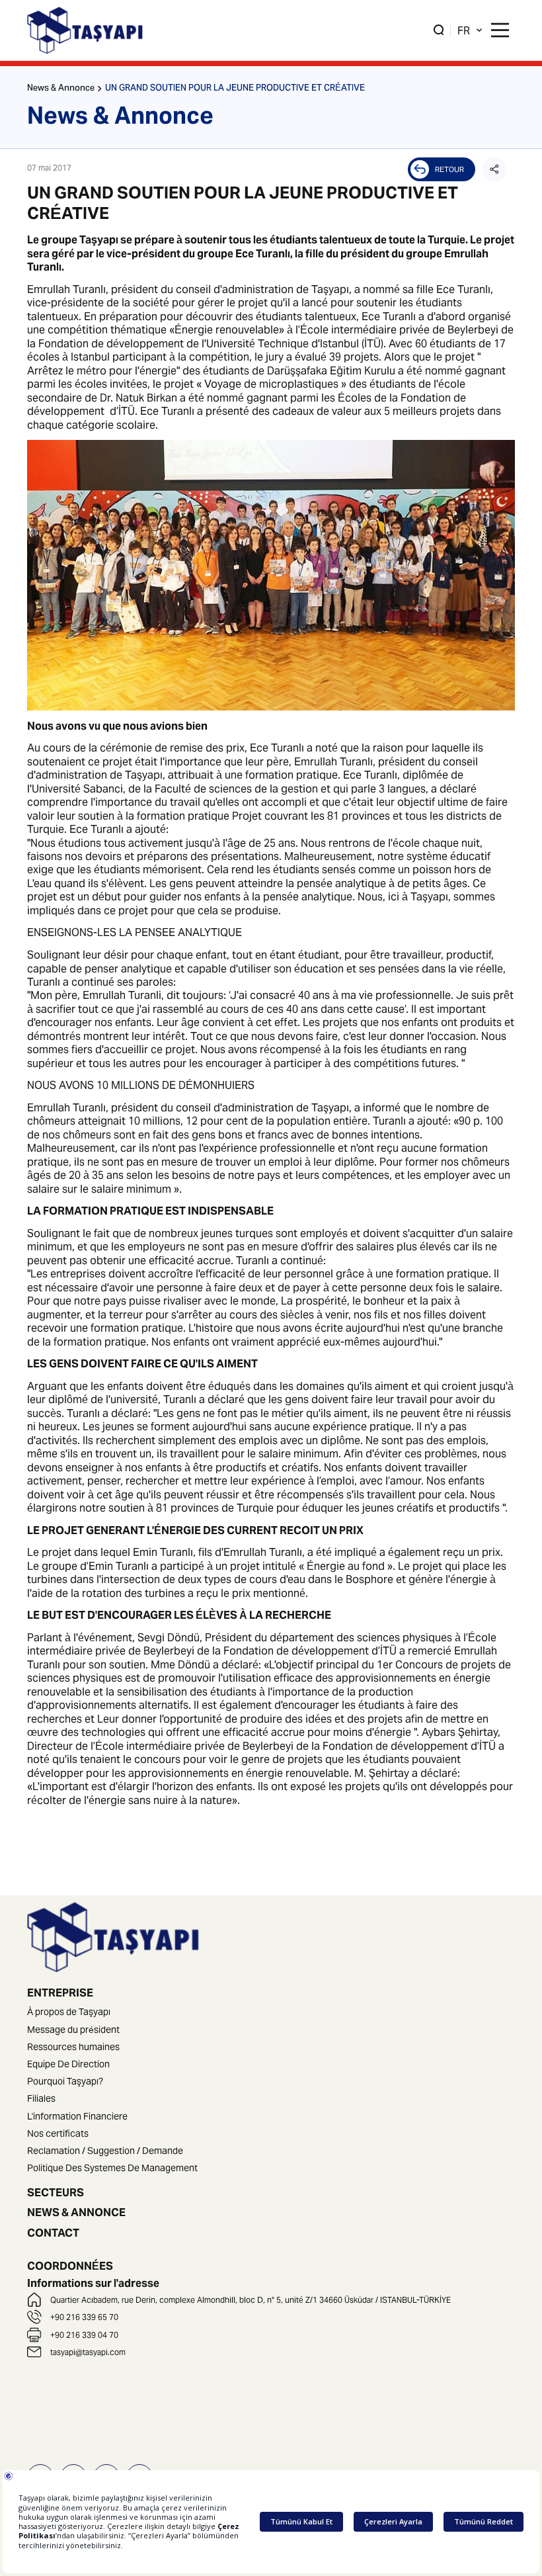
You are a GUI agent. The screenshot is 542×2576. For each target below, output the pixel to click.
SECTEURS (56, 2192)
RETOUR (449, 169)
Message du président (73, 2030)
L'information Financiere (77, 2116)
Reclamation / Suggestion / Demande (105, 2151)
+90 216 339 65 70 (84, 2317)
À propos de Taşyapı (69, 2012)
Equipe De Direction (68, 2064)
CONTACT (53, 2233)
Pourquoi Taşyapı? (65, 2081)
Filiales (41, 2098)
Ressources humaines (73, 2047)
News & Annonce (61, 89)
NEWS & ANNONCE (76, 2212)
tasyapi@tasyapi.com (88, 2352)
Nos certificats (58, 2133)
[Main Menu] (500, 30)
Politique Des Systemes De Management (112, 2168)
